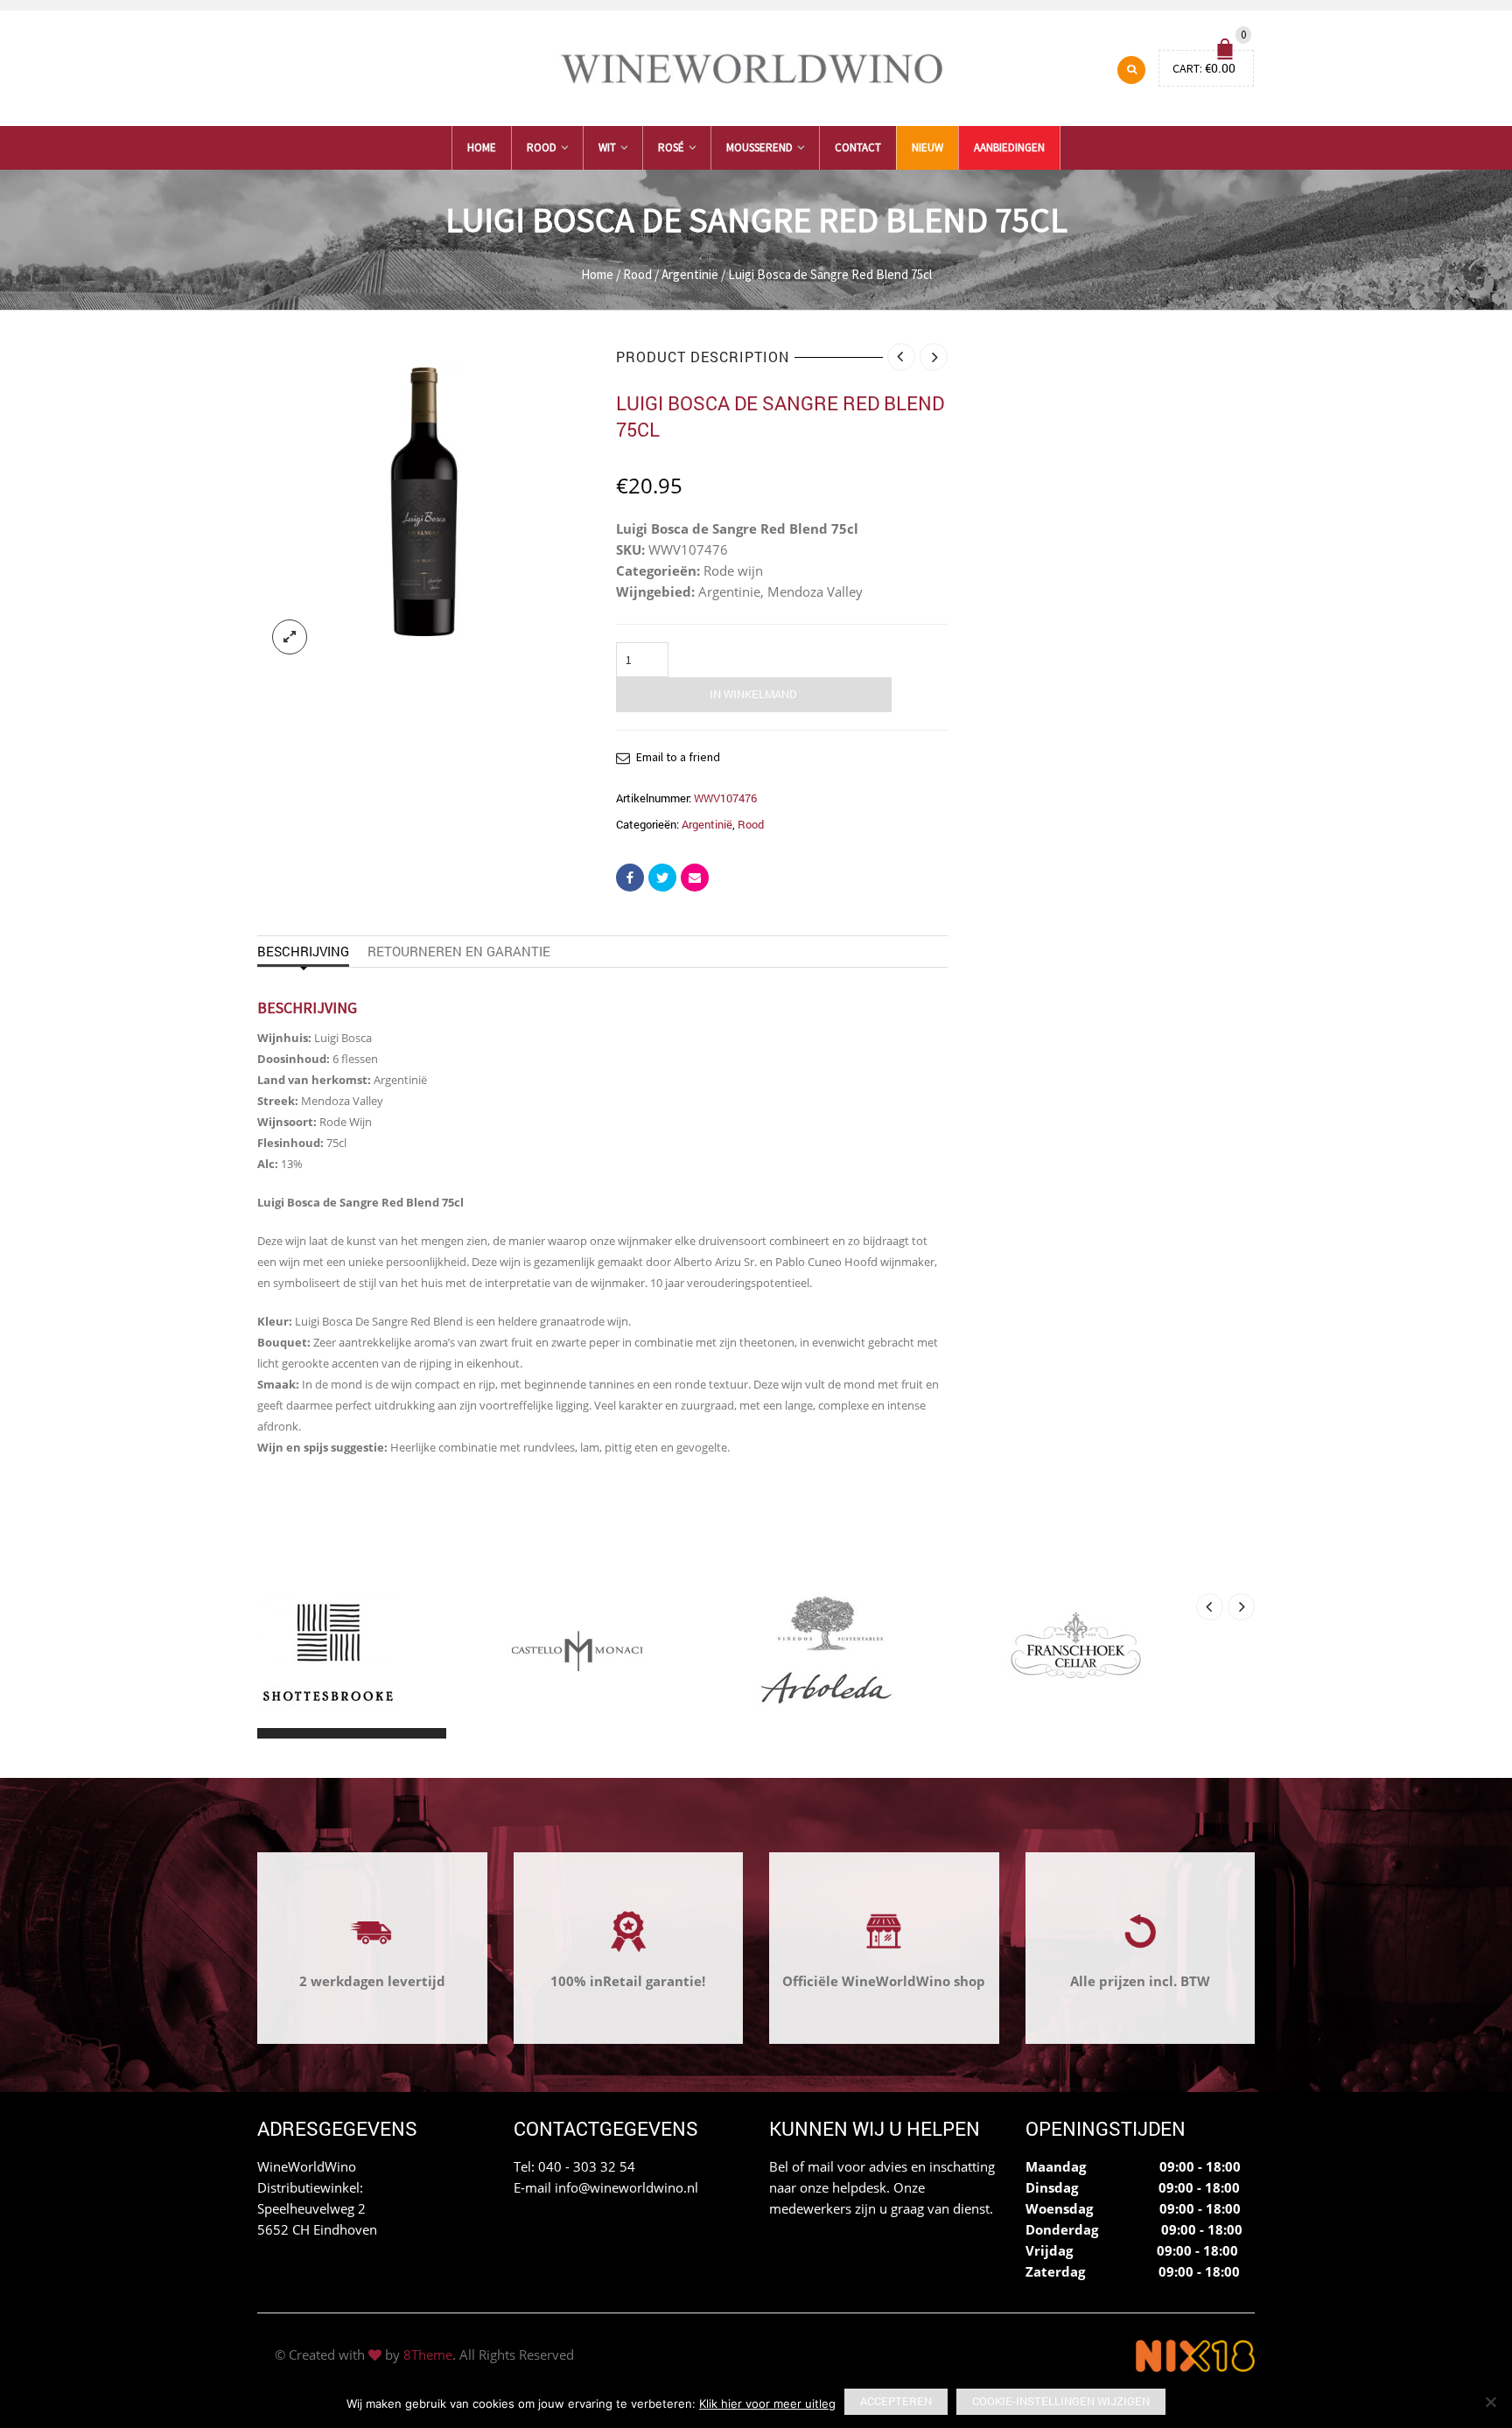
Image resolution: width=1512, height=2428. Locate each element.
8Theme (428, 2355)
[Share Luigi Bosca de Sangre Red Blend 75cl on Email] (695, 878)
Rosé (671, 147)
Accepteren (896, 2401)
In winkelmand (753, 694)
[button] (273, 1733)
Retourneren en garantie (459, 951)
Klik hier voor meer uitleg (767, 2404)
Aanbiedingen (1009, 147)
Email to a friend (678, 757)
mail (821, 2166)
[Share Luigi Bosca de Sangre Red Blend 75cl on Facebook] (630, 878)
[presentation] (1210, 1607)
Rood (542, 147)
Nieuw (927, 147)
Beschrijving (303, 951)
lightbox (290, 637)
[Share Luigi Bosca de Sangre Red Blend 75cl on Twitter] (662, 878)
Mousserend (759, 147)
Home (482, 147)
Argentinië (690, 274)
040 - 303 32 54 (587, 2166)
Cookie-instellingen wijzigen (1061, 2401)
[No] (1490, 2402)
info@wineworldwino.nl (626, 2187)
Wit (607, 147)
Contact (858, 147)
